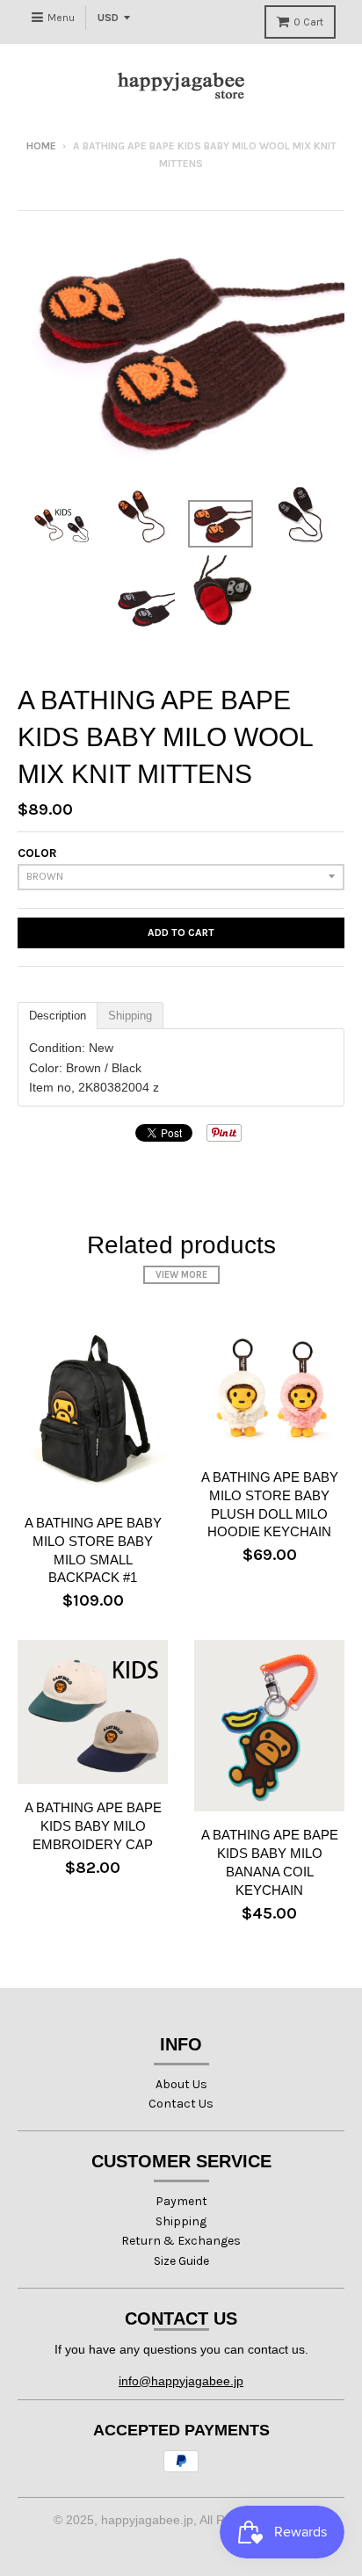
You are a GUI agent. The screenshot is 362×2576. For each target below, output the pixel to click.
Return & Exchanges (181, 2241)
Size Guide (181, 2261)
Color (37, 853)
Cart (308, 22)
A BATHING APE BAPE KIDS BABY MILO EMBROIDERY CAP (93, 1826)
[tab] (58, 1016)
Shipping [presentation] (130, 1016)
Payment (181, 2201)
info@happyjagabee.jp (181, 2381)
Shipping (181, 2221)
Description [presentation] (58, 1016)
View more (181, 1275)
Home (41, 146)
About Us (181, 2084)
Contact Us (181, 2104)
